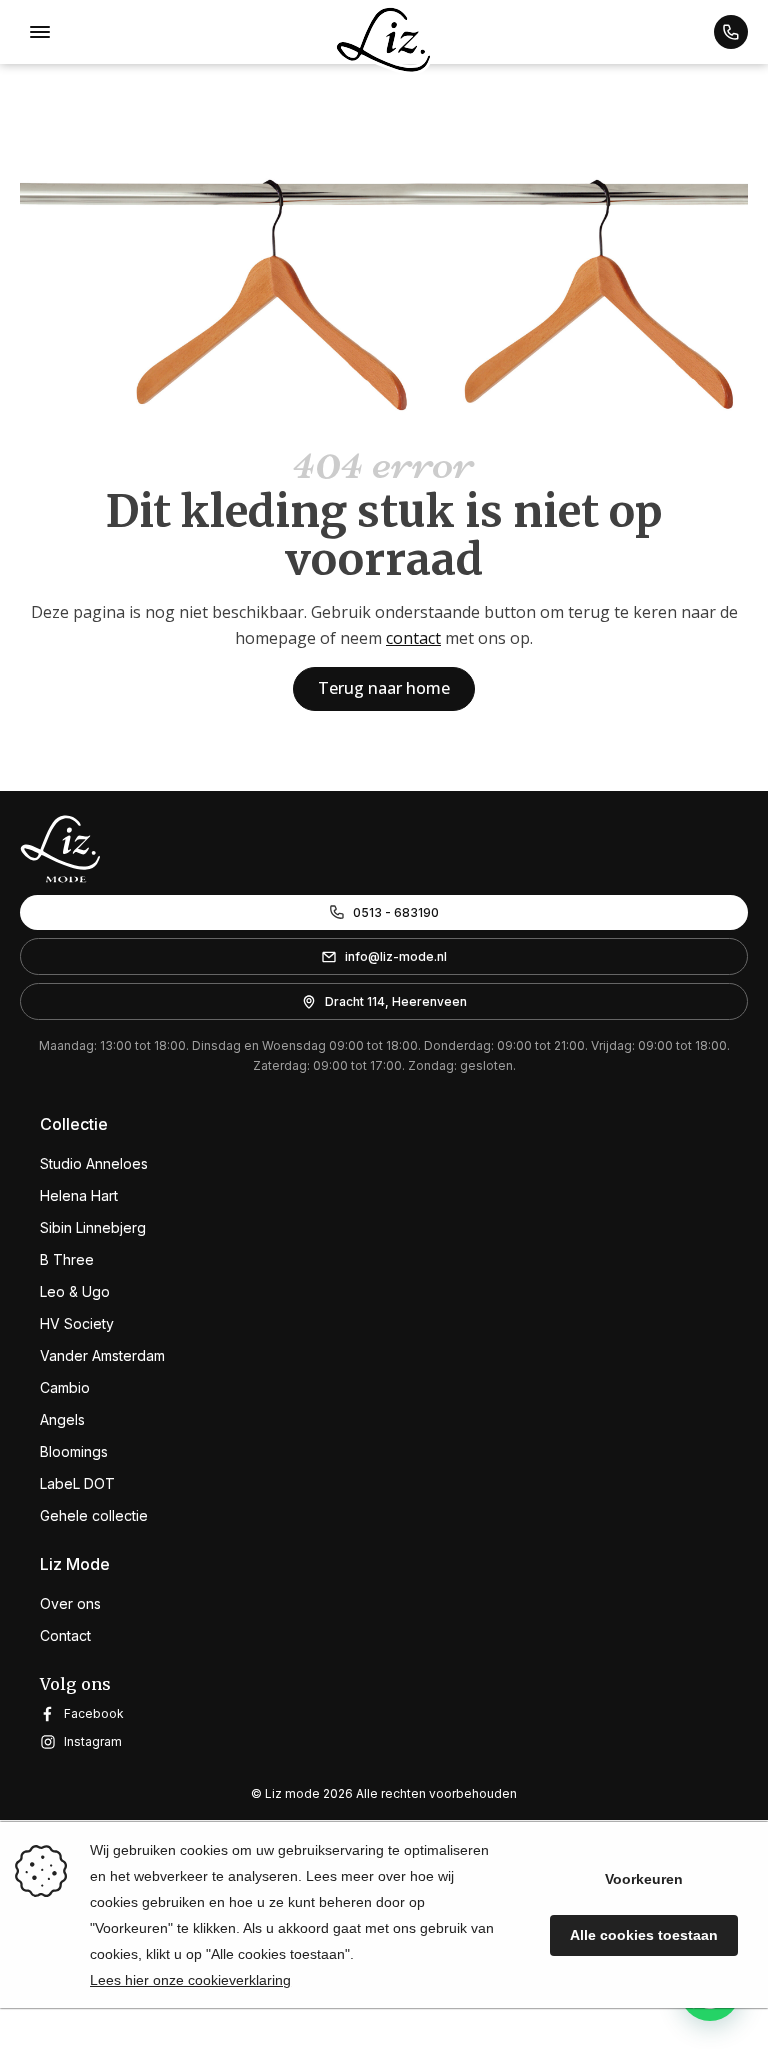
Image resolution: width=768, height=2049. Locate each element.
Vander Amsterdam (102, 1355)
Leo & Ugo (75, 1291)
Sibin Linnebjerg (93, 1227)
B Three (67, 1259)
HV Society (77, 1323)
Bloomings (74, 1451)
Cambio (65, 1387)
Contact (65, 1635)
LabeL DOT (77, 1483)
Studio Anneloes (94, 1163)
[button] (731, 32)
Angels (62, 1419)
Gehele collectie (94, 1515)
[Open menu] (40, 32)
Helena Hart (79, 1195)
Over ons (70, 1603)
